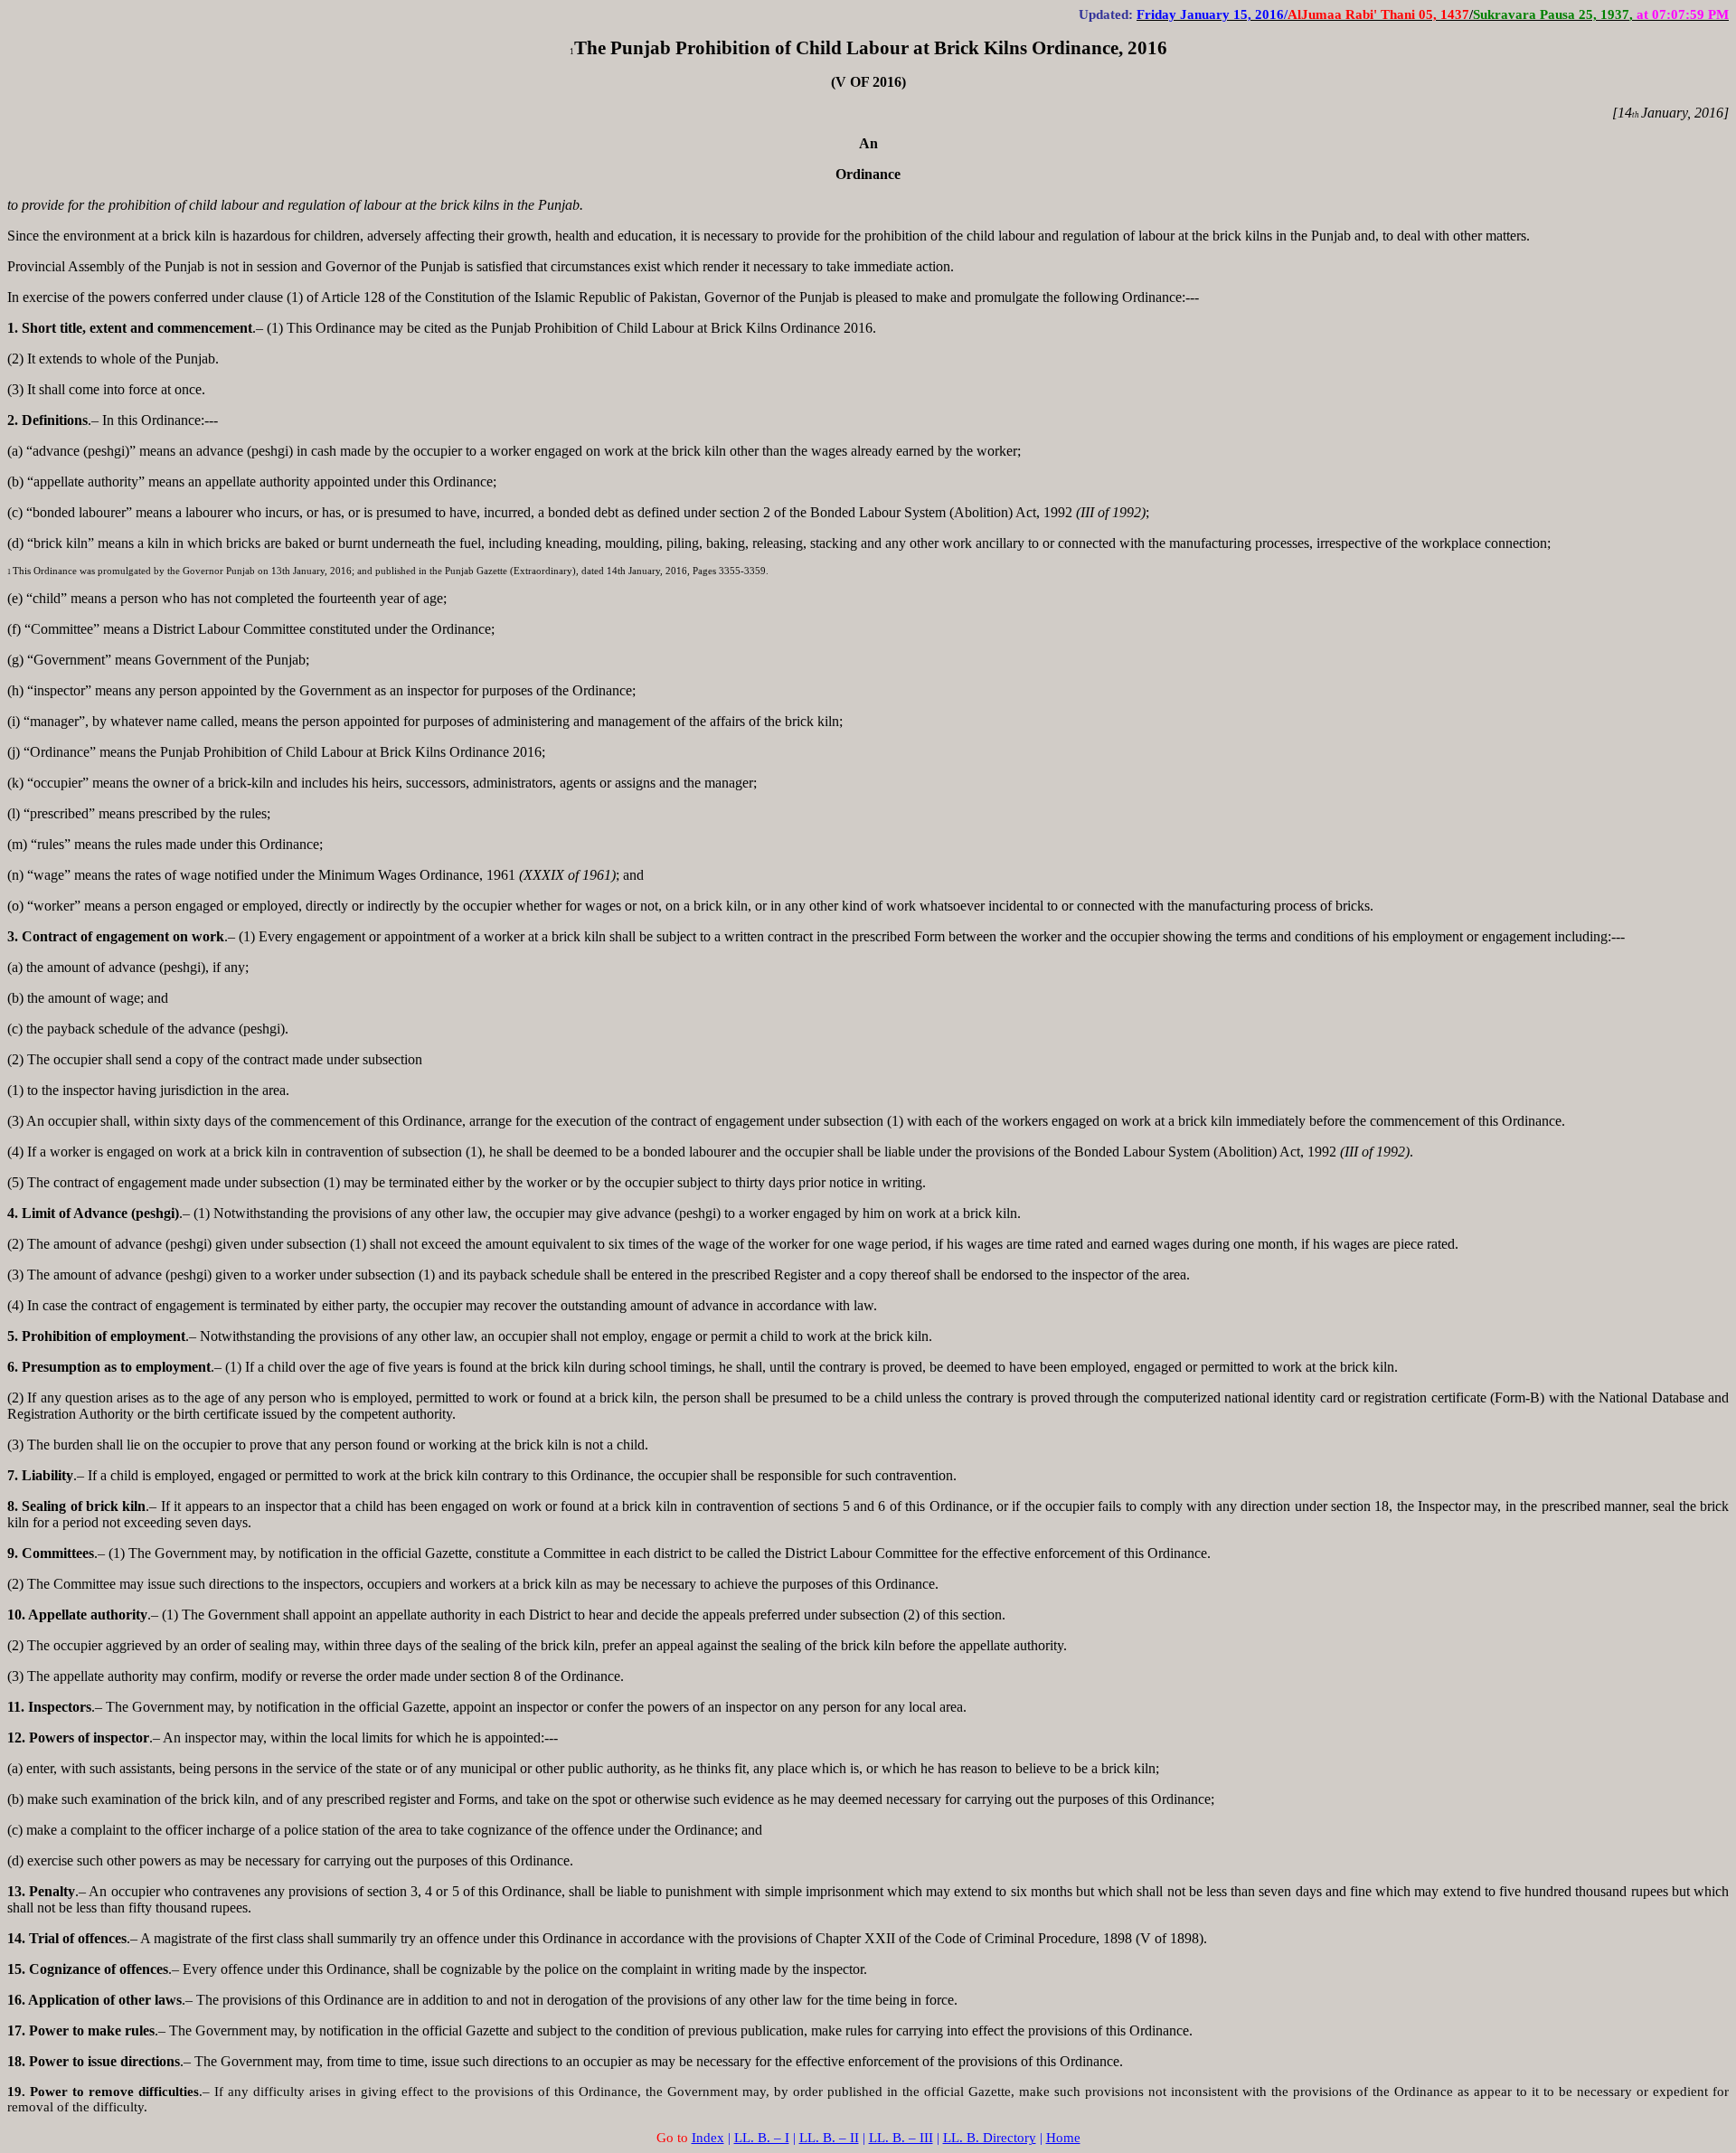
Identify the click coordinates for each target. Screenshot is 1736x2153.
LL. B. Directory (990, 2138)
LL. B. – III (901, 2138)
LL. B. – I (762, 2138)
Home (1063, 2138)
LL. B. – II (829, 2138)
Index (708, 2138)
